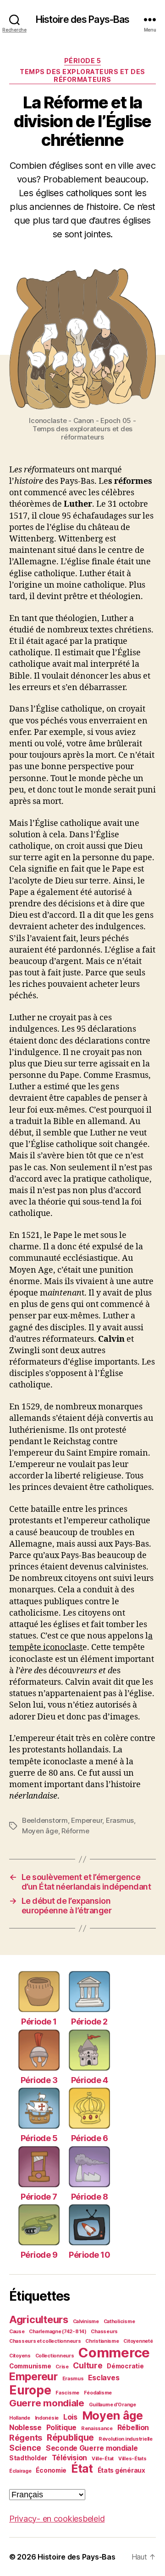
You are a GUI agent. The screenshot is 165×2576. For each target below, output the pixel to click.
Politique (62, 2428)
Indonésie (47, 2418)
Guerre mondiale (47, 2403)
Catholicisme (119, 2322)
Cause (17, 2332)
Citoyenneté (138, 2341)
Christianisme (102, 2341)
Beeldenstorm (45, 1820)
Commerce (114, 2353)
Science (25, 2448)
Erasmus (120, 1820)
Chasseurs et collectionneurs (45, 2341)
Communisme (30, 2366)
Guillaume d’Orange (113, 2405)
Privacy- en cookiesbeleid (57, 2519)
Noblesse (25, 2428)
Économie (51, 2470)
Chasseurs (104, 2332)
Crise (62, 2367)
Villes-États (132, 2459)
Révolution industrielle (126, 2439)
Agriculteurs (39, 2319)
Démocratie (125, 2366)
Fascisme (67, 2393)
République (70, 2437)
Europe (30, 2390)
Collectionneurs (55, 2356)
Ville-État (103, 2459)
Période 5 (83, 61)
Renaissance (97, 2429)
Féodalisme (98, 2393)
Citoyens (20, 2356)
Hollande (20, 2418)
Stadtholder (28, 2458)
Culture (88, 2365)
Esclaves (104, 2378)
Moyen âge (40, 1831)
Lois (70, 2417)
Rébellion (133, 2428)
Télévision (69, 2458)
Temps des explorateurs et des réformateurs (82, 76)
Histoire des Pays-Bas (83, 19)
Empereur (87, 1820)
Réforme (75, 1831)
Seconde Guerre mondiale (92, 2448)
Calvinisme (86, 2322)
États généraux (121, 2470)
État (82, 2469)
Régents (26, 2438)
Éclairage (20, 2471)
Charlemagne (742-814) (58, 2332)
